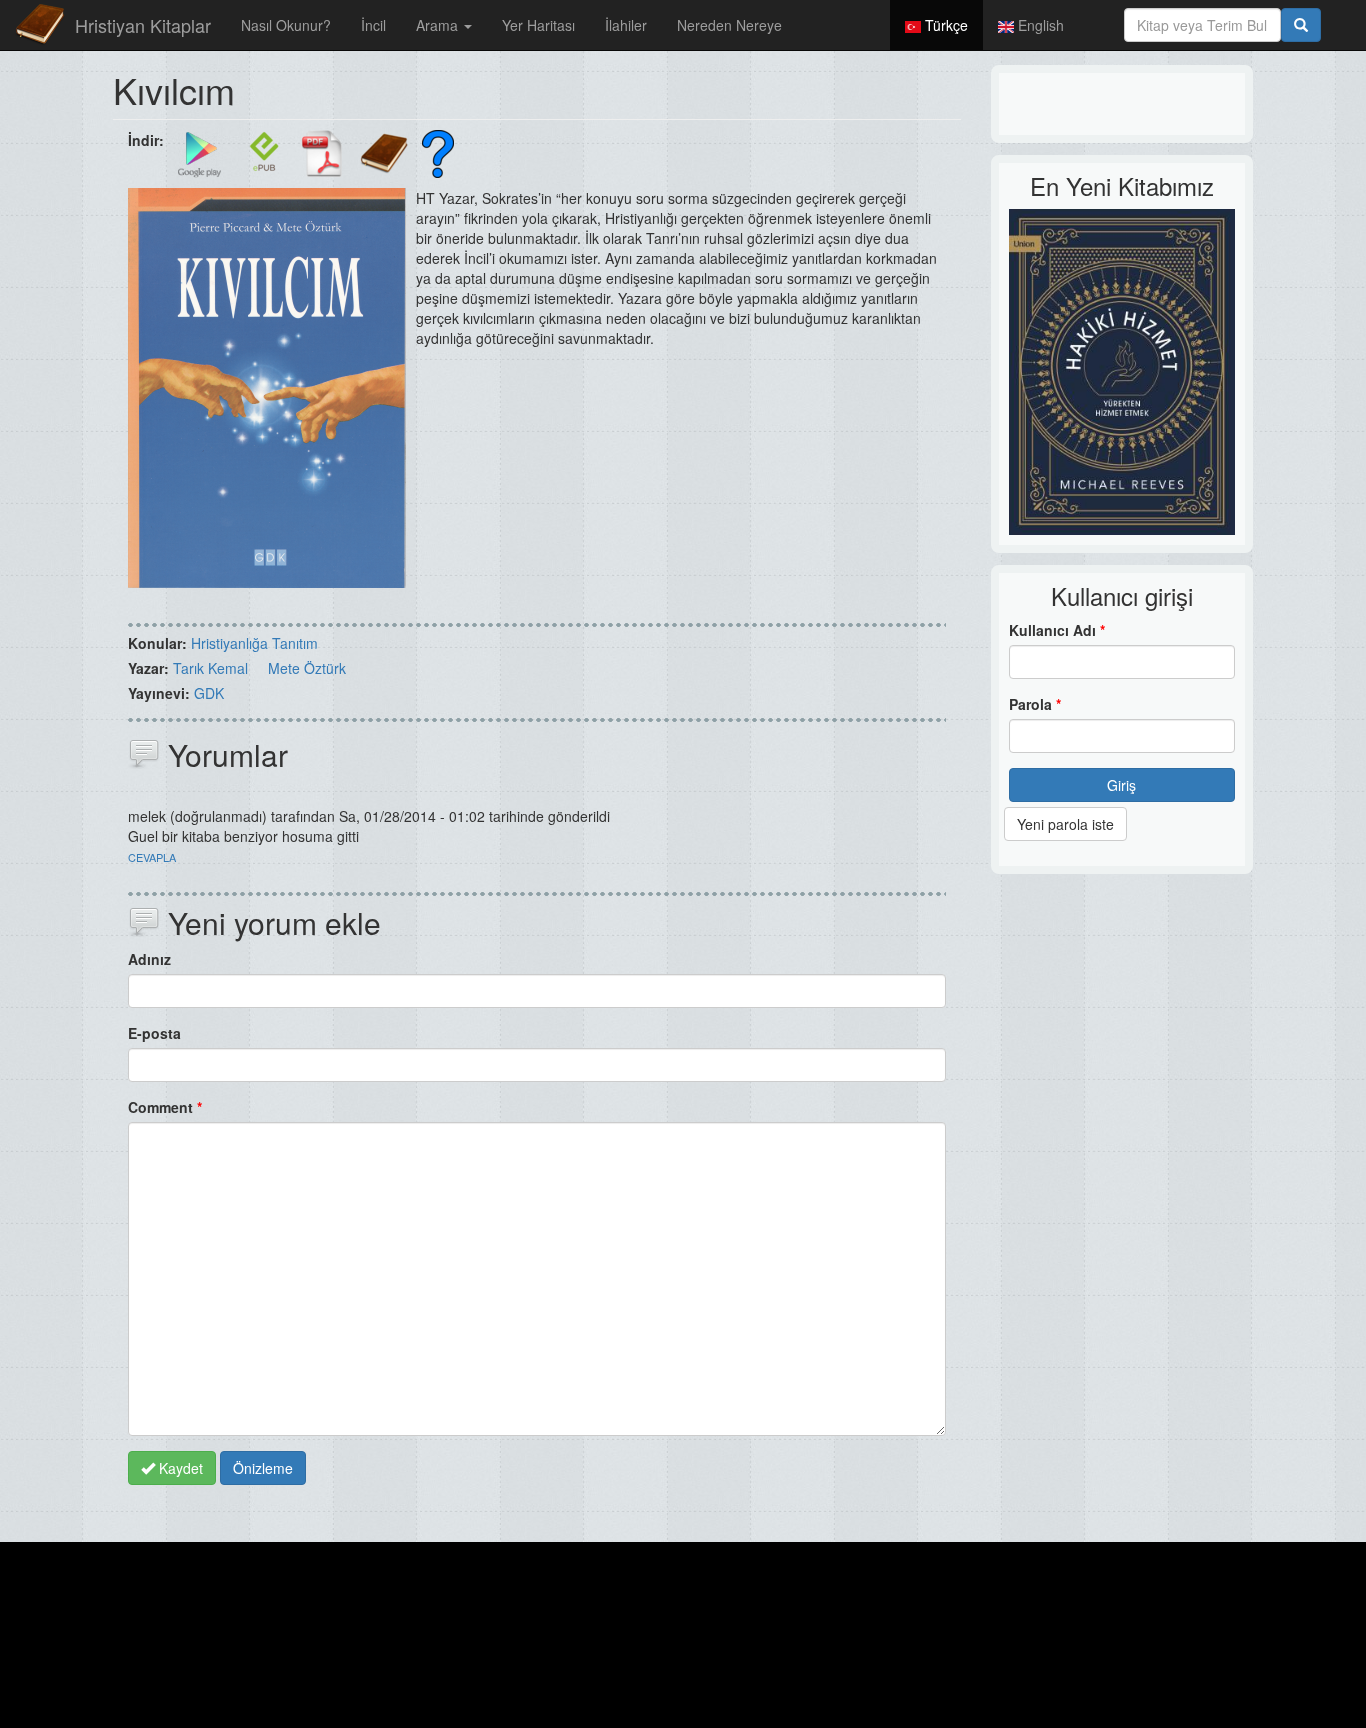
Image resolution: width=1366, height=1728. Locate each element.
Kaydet (179, 1468)
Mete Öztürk (307, 668)
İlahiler (626, 25)
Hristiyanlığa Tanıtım (254, 643)
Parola (1035, 704)
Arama (439, 25)
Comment (165, 1107)
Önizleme (263, 1468)
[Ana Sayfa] (40, 25)
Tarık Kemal (210, 668)
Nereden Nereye (729, 25)
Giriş (1121, 785)
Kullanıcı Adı (1057, 630)
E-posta (154, 1033)
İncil (373, 25)
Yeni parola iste (1065, 824)
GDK (209, 693)
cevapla (152, 857)
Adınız (149, 959)
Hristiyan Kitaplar (143, 25)
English (1039, 25)
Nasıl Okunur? (286, 25)
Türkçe (944, 25)
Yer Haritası (538, 25)
